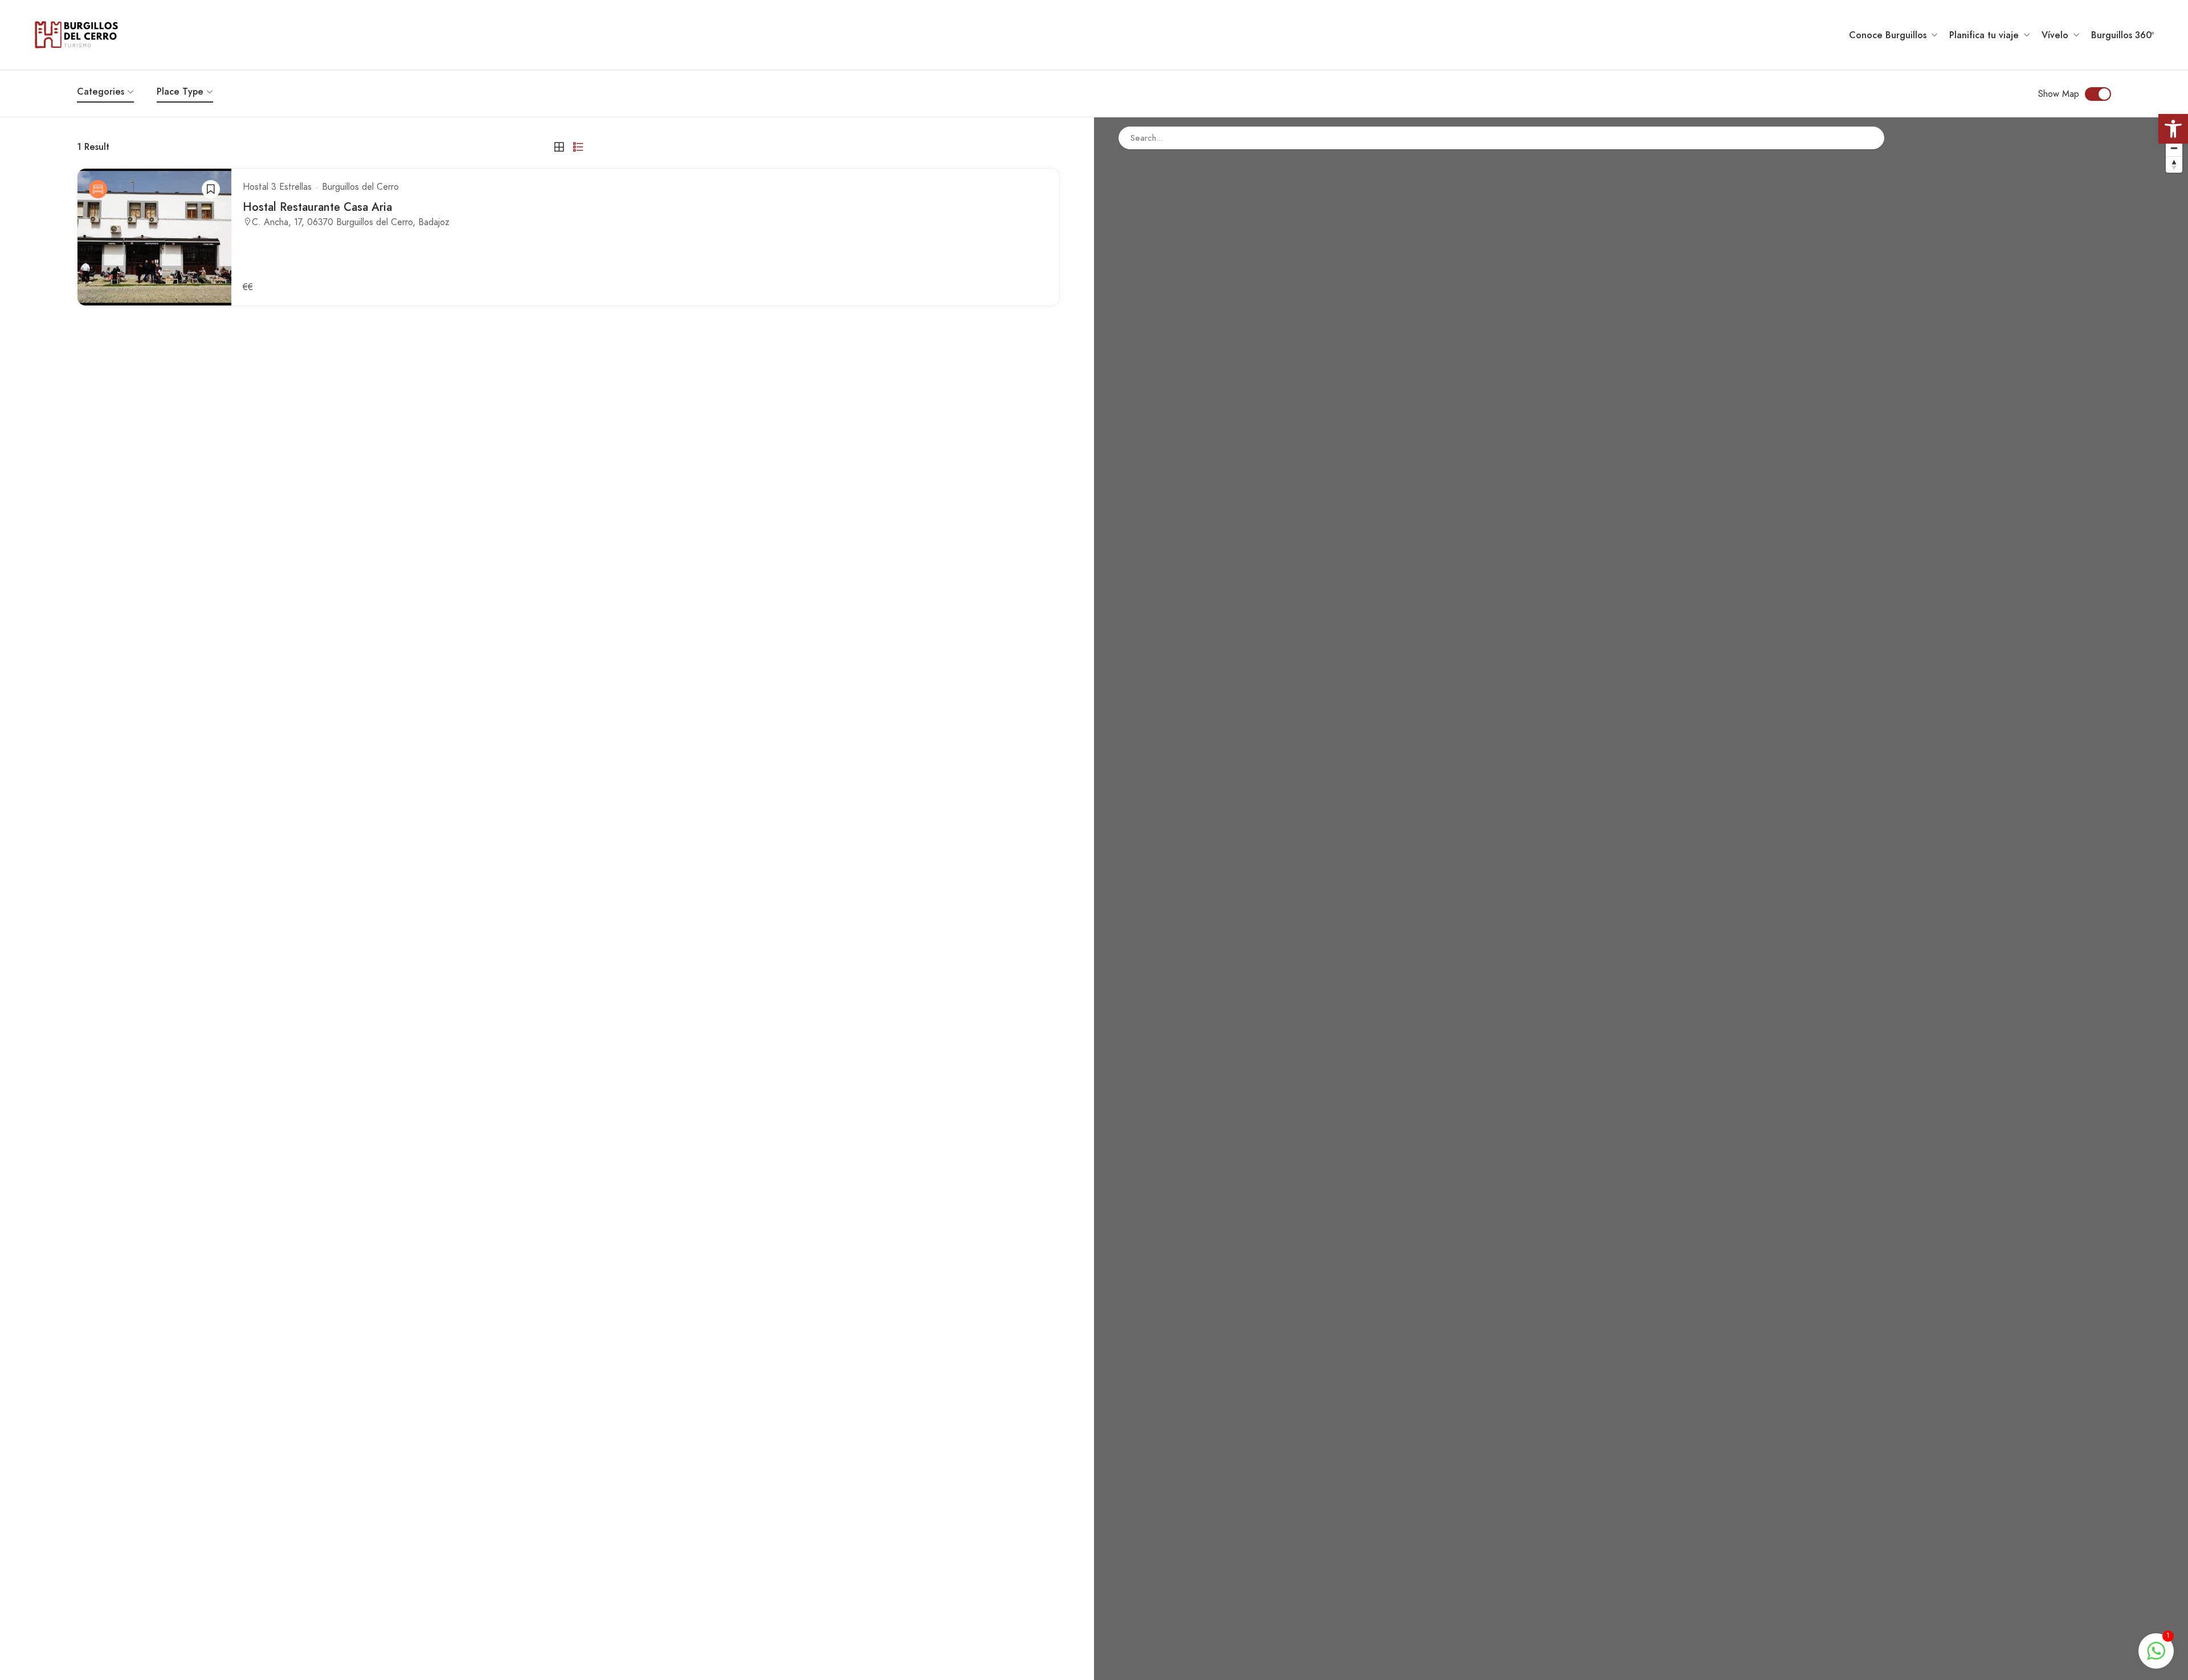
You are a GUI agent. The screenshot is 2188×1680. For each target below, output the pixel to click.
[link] (2173, 129)
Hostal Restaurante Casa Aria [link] (317, 207)
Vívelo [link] (2055, 35)
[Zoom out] (2174, 148)
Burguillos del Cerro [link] (360, 187)
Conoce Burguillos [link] (1888, 35)
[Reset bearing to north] (2174, 164)
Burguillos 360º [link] (2122, 35)
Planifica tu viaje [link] (1984, 35)
